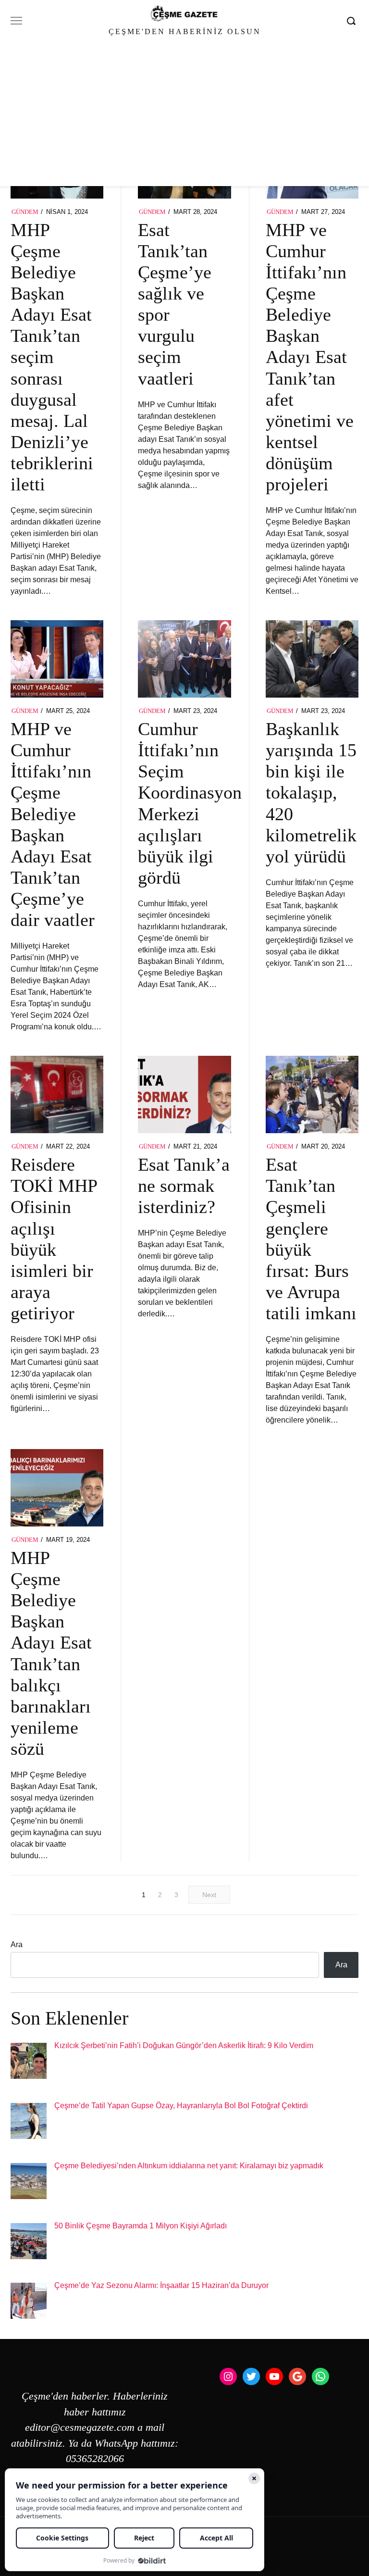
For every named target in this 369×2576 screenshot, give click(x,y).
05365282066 (95, 2459)
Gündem (25, 212)
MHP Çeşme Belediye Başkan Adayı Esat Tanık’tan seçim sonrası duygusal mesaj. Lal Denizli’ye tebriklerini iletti (52, 357)
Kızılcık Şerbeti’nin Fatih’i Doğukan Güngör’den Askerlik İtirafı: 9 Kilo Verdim (184, 2045)
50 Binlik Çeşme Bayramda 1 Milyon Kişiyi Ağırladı (141, 2226)
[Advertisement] (184, 114)
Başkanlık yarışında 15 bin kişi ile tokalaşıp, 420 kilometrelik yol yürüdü (311, 793)
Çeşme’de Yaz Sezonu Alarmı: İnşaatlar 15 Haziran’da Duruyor (161, 2285)
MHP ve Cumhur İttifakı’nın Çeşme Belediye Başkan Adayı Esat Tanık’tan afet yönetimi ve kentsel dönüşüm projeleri (310, 357)
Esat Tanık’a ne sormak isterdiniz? (184, 1186)
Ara (17, 1945)
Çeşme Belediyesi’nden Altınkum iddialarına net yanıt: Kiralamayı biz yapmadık (189, 2166)
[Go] (353, 21)
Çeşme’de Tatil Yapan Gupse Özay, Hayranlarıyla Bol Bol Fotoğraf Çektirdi (181, 2106)
